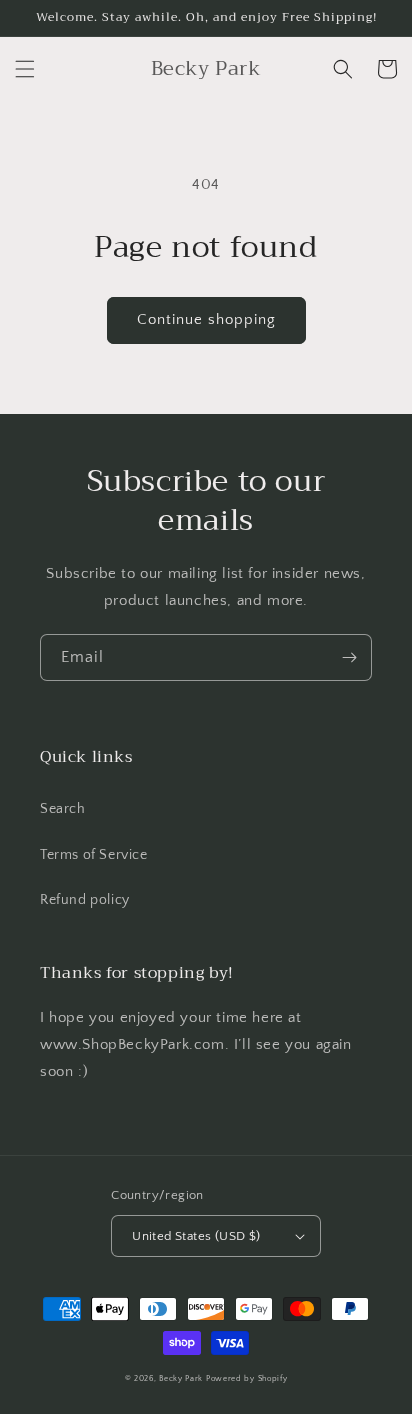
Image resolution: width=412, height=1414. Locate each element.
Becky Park (181, 1378)
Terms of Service (94, 855)
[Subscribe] (349, 657)
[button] (25, 69)
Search (63, 809)
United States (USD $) (196, 1236)
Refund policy (85, 900)
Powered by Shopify (247, 1378)
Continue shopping (206, 319)
